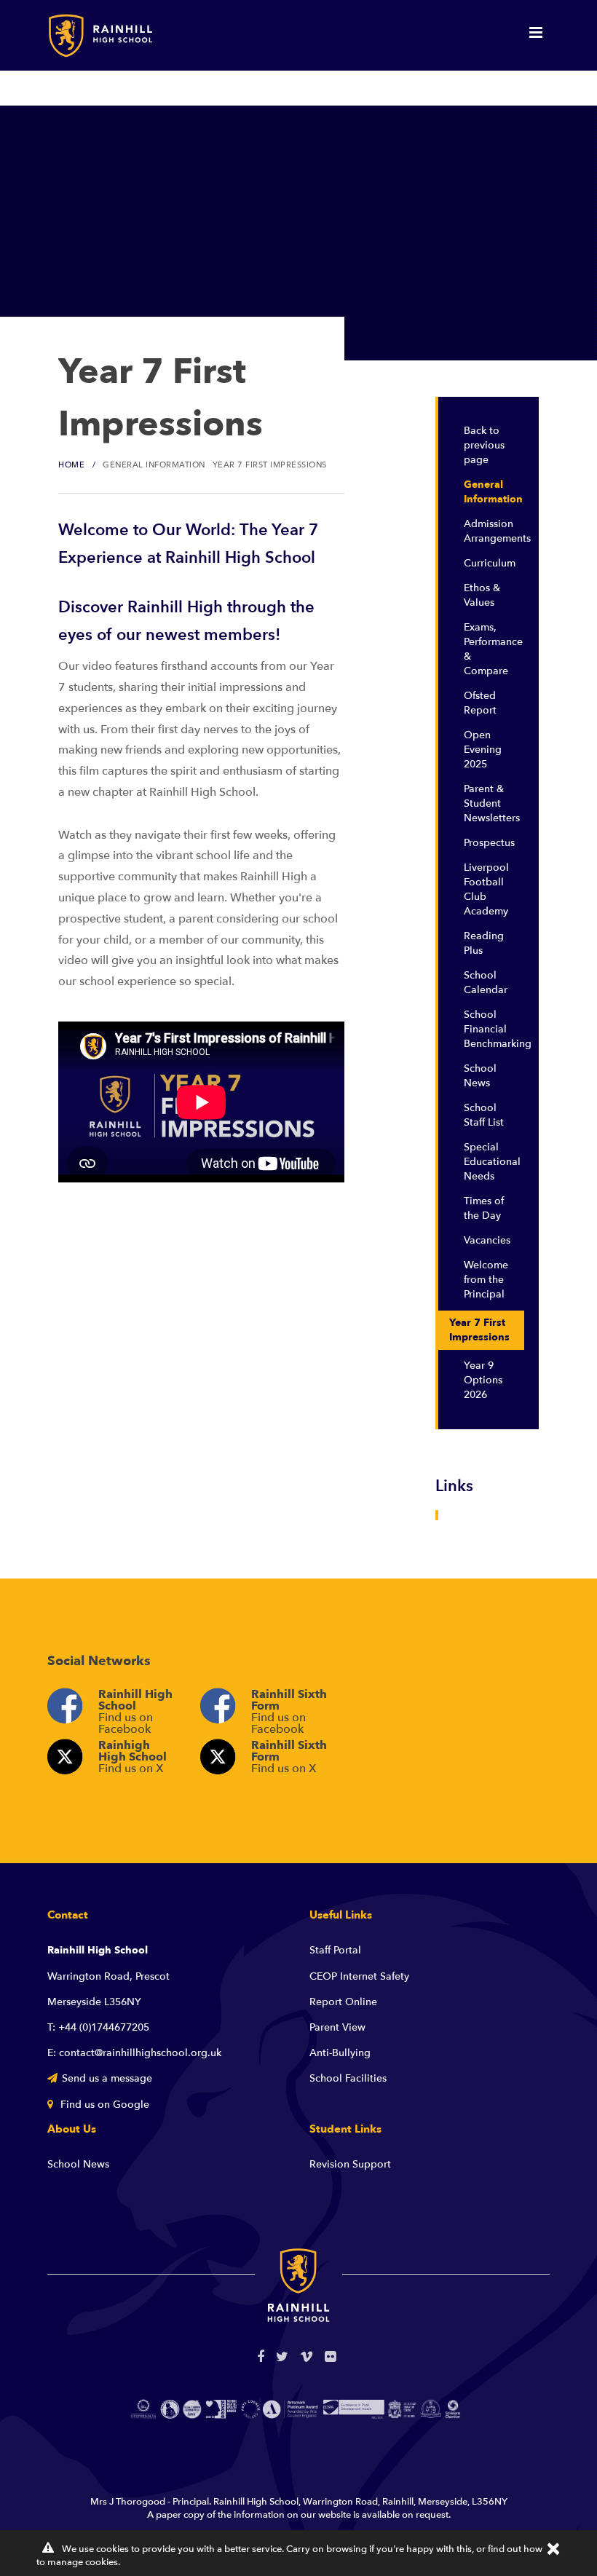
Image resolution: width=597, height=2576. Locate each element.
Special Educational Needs (492, 1162)
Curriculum (490, 563)
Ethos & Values (482, 595)
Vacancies (487, 1240)
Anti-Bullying (340, 2053)
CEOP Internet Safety (359, 1976)
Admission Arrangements (494, 531)
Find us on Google (103, 2105)
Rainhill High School (135, 1709)
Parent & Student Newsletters (492, 803)
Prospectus (489, 843)
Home (71, 465)
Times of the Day (484, 1208)
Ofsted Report (480, 703)
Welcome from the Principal (486, 1280)
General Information (493, 492)
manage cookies (83, 2562)
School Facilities (348, 2078)
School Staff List (484, 1115)
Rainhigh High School (133, 1757)
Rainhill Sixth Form (289, 1709)
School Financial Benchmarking (494, 1029)
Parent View (337, 2027)
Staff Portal (335, 1950)
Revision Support (350, 2164)
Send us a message (107, 2078)
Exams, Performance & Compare (493, 649)
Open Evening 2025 (483, 750)
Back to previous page (484, 445)
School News (480, 1076)
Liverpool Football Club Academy (486, 889)
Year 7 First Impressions (479, 1330)
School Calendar (486, 983)
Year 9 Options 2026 (483, 1380)
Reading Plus (484, 943)
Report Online (343, 2002)
